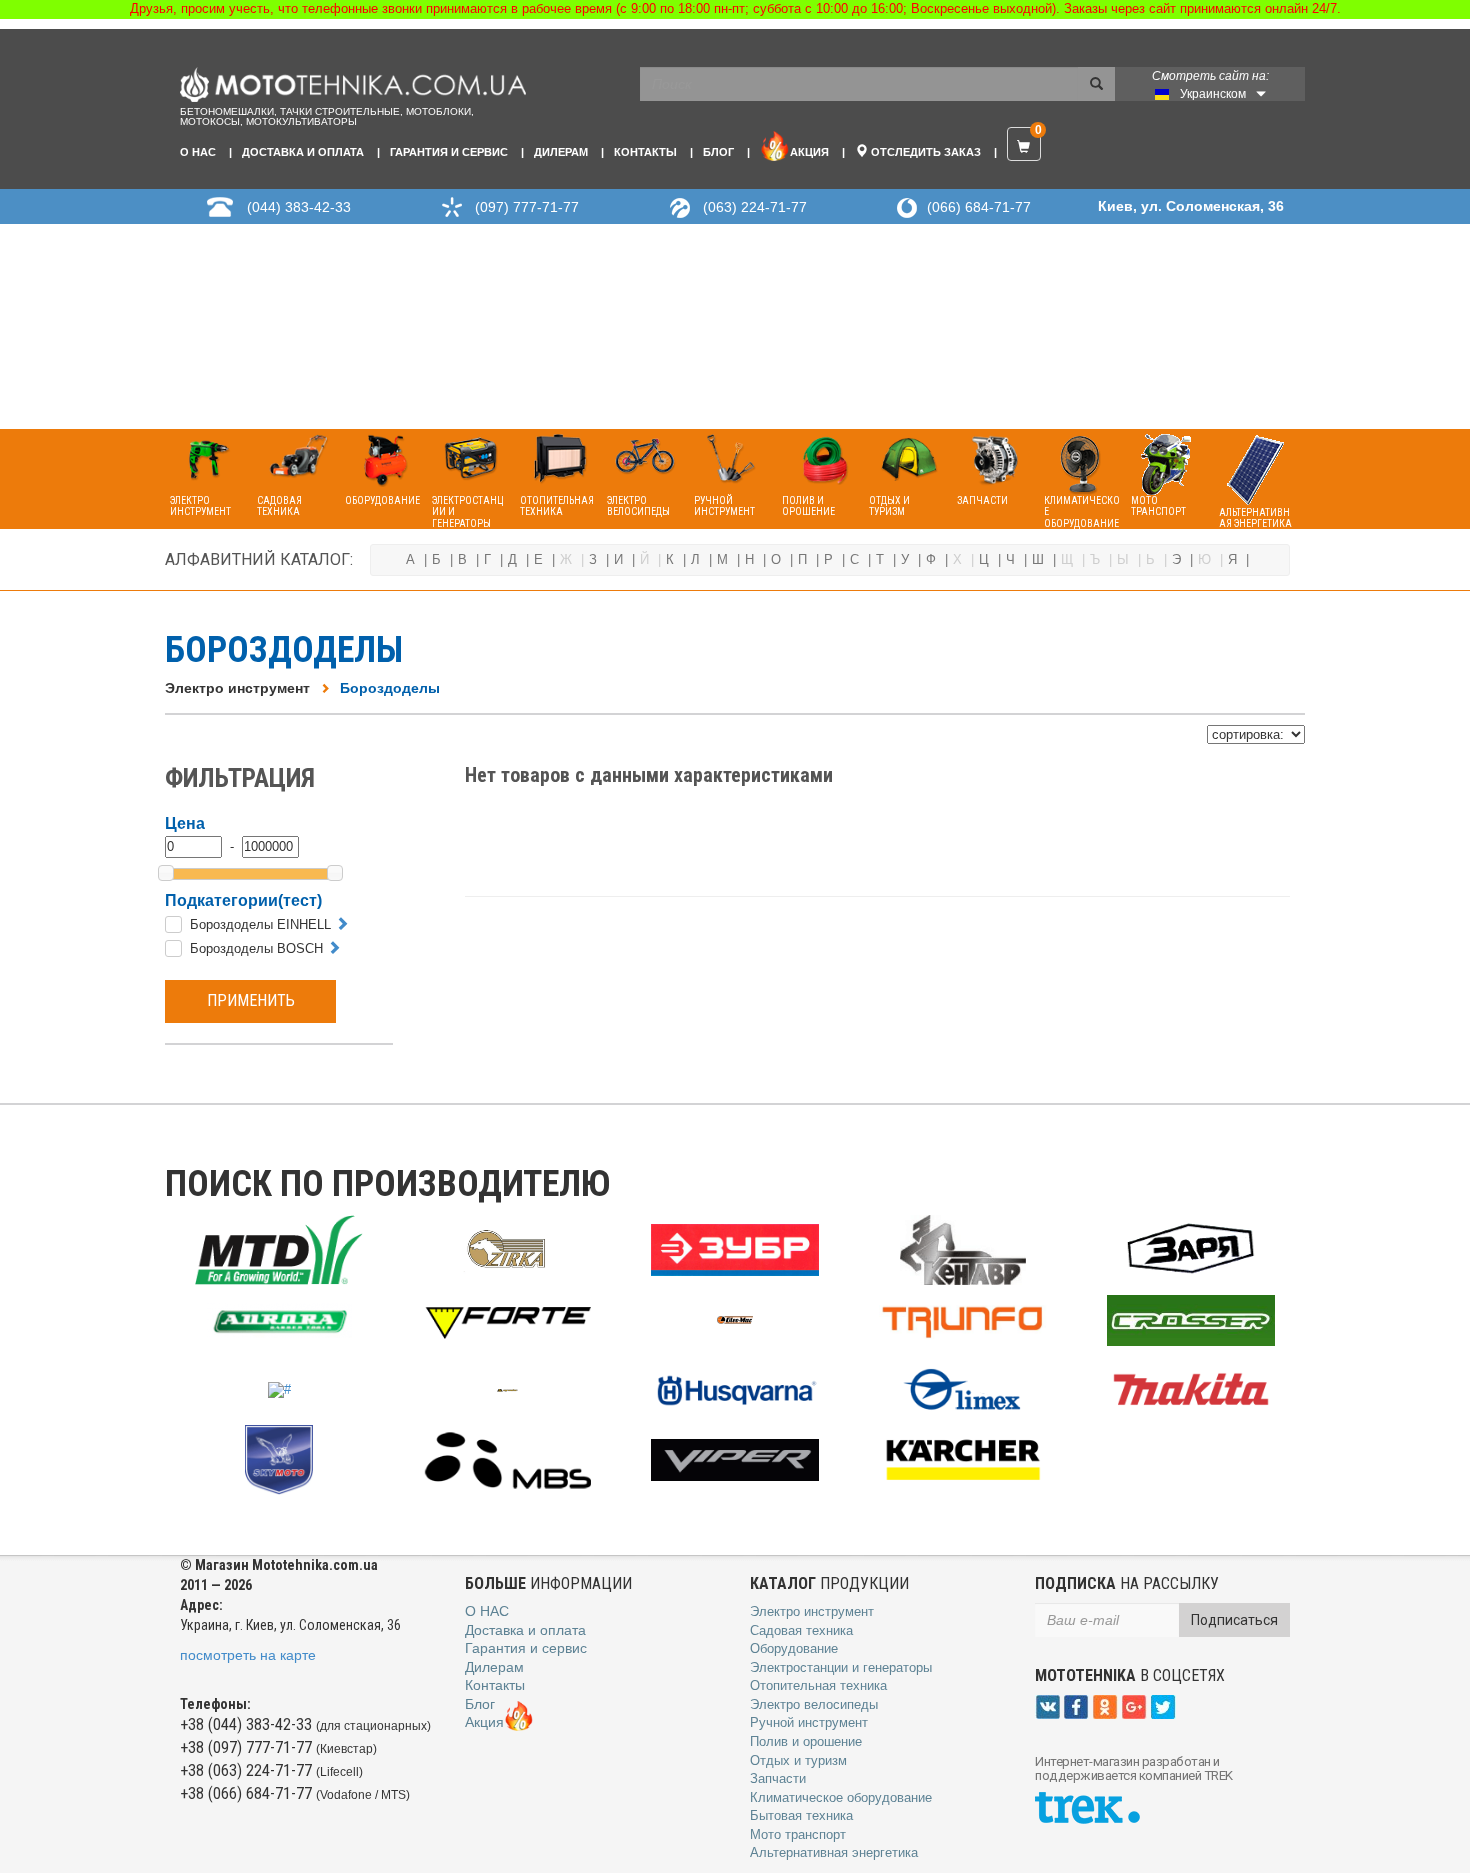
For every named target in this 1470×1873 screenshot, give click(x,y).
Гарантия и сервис (449, 152)
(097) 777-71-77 (527, 207)
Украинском (1213, 94)
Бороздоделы (390, 688)
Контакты (645, 152)
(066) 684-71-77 (979, 207)
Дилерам (561, 152)
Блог (718, 152)
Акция (809, 152)
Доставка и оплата (303, 152)
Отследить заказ (924, 152)
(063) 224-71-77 (755, 207)
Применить (251, 1000)
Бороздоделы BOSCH (256, 948)
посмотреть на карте (248, 1655)
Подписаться (1234, 1620)
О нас (198, 152)
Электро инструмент (237, 688)
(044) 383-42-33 (299, 207)
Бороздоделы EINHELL (260, 924)
